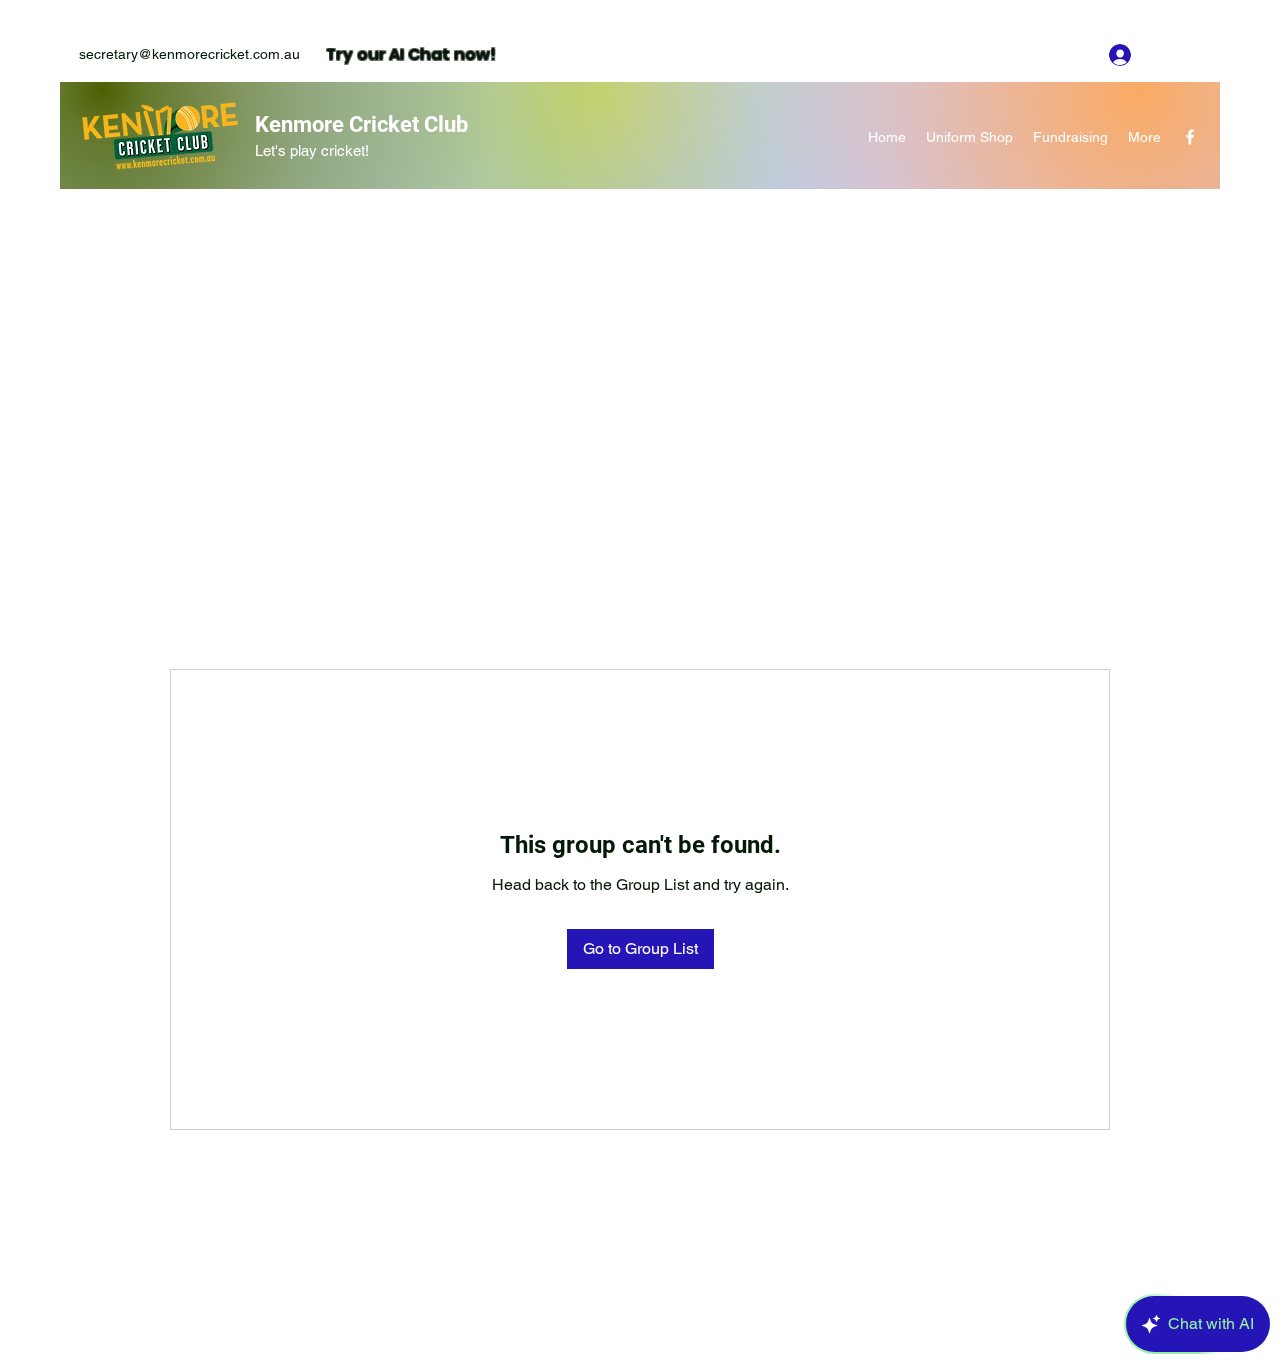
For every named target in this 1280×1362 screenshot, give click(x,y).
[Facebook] (1190, 137)
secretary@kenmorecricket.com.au (189, 54)
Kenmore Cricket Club (361, 124)
